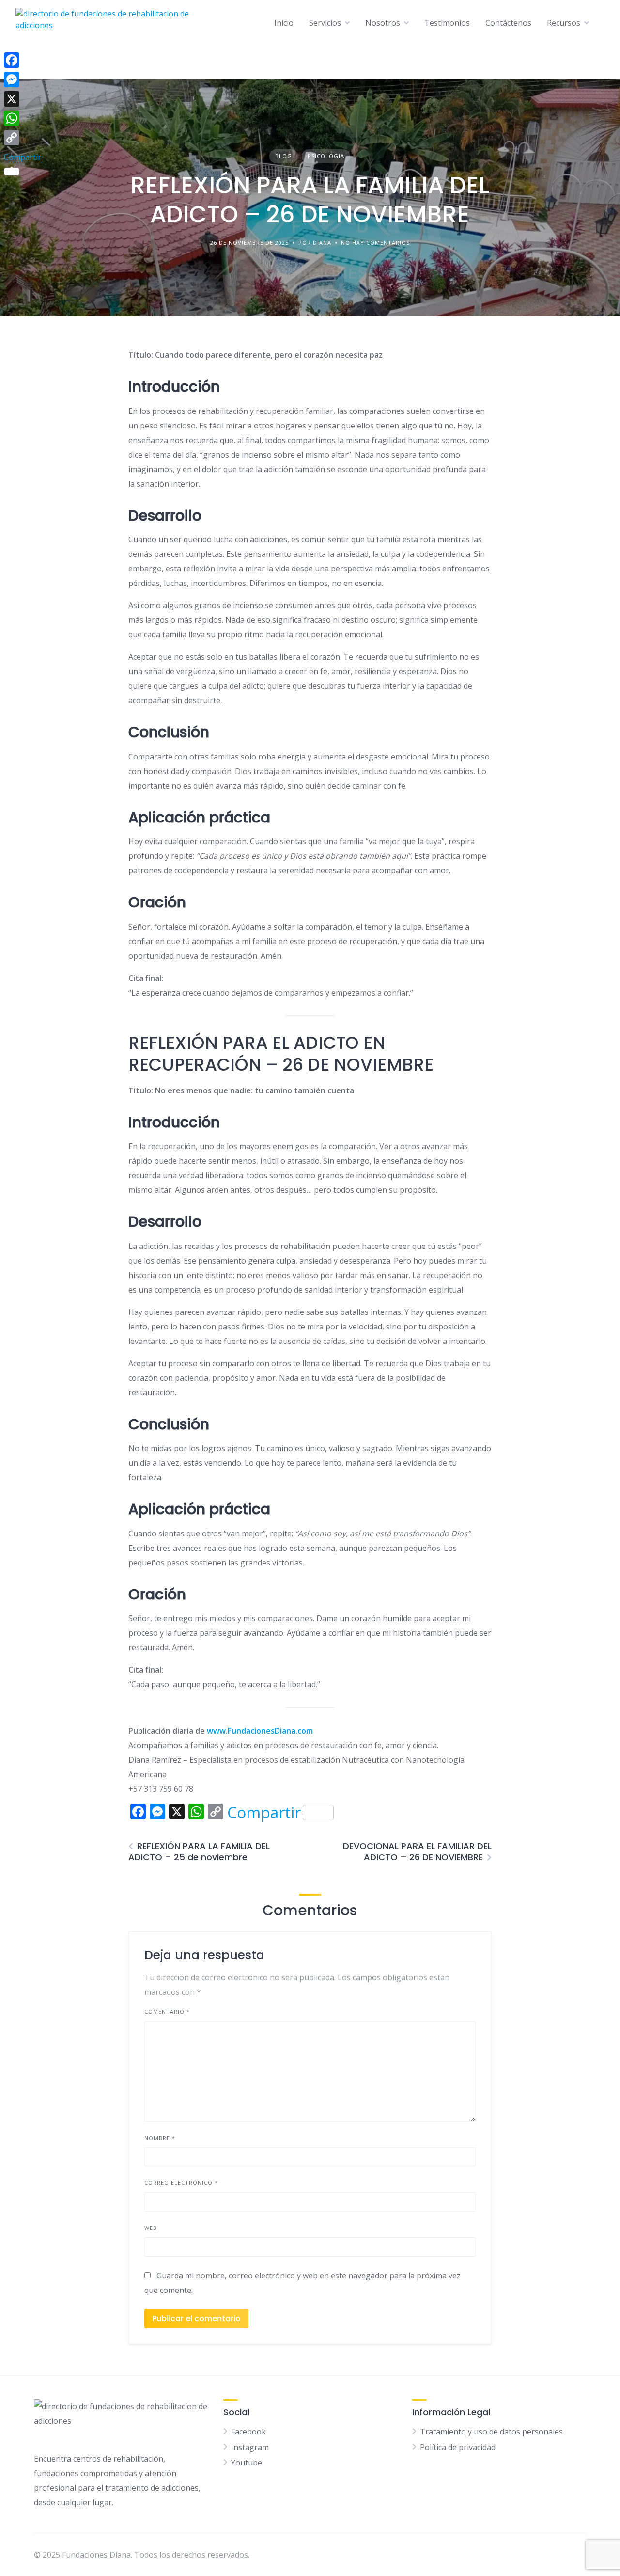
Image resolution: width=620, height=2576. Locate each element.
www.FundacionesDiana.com (260, 1731)
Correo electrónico (181, 2183)
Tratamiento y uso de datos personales (491, 2432)
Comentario (167, 2012)
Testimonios (447, 23)
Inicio (284, 23)
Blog (284, 156)
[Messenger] (23, 79)
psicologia (326, 156)
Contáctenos (508, 23)
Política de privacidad (458, 2447)
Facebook (248, 2432)
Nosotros (383, 23)
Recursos (564, 23)
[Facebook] (23, 60)
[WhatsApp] (23, 118)
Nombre (160, 2138)
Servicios (325, 23)
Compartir (264, 1813)
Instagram (250, 2447)
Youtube (247, 2463)
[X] (23, 99)
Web (151, 2228)
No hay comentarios (375, 243)
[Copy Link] (23, 138)
